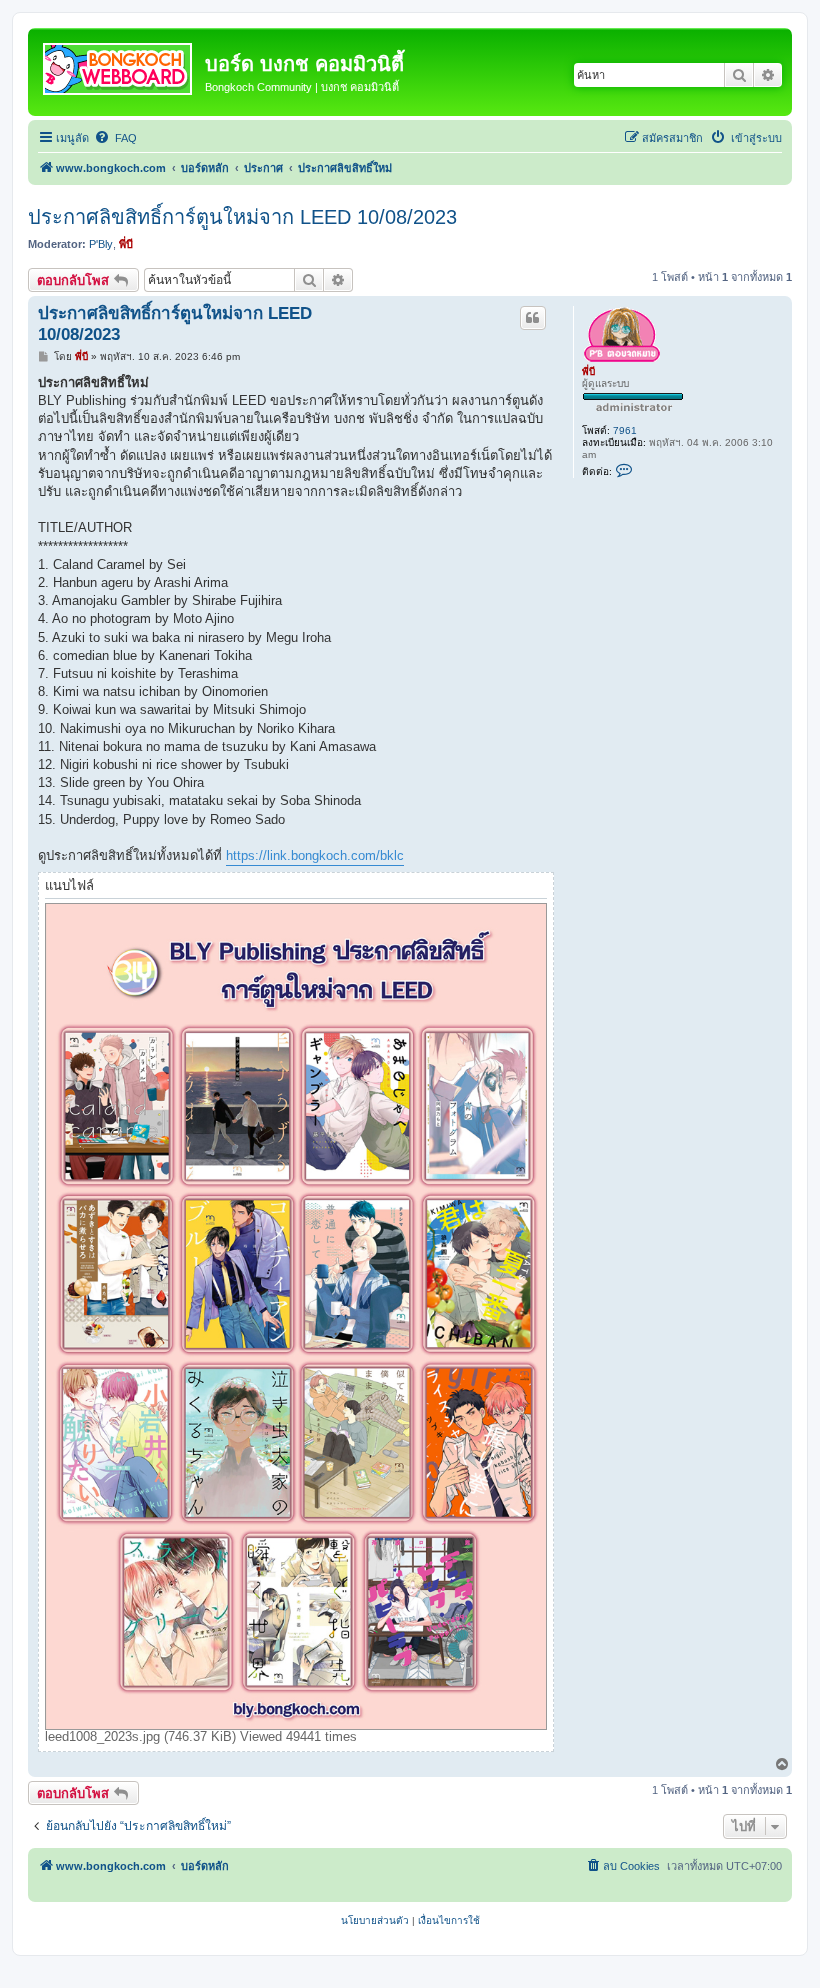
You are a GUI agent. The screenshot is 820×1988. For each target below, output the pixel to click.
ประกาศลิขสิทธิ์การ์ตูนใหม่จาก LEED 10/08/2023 (242, 217)
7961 (625, 430)
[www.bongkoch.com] (119, 65)
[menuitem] (115, 138)
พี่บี (126, 244)
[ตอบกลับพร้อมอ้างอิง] (533, 318)
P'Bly (101, 244)
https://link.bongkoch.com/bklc (315, 855)
